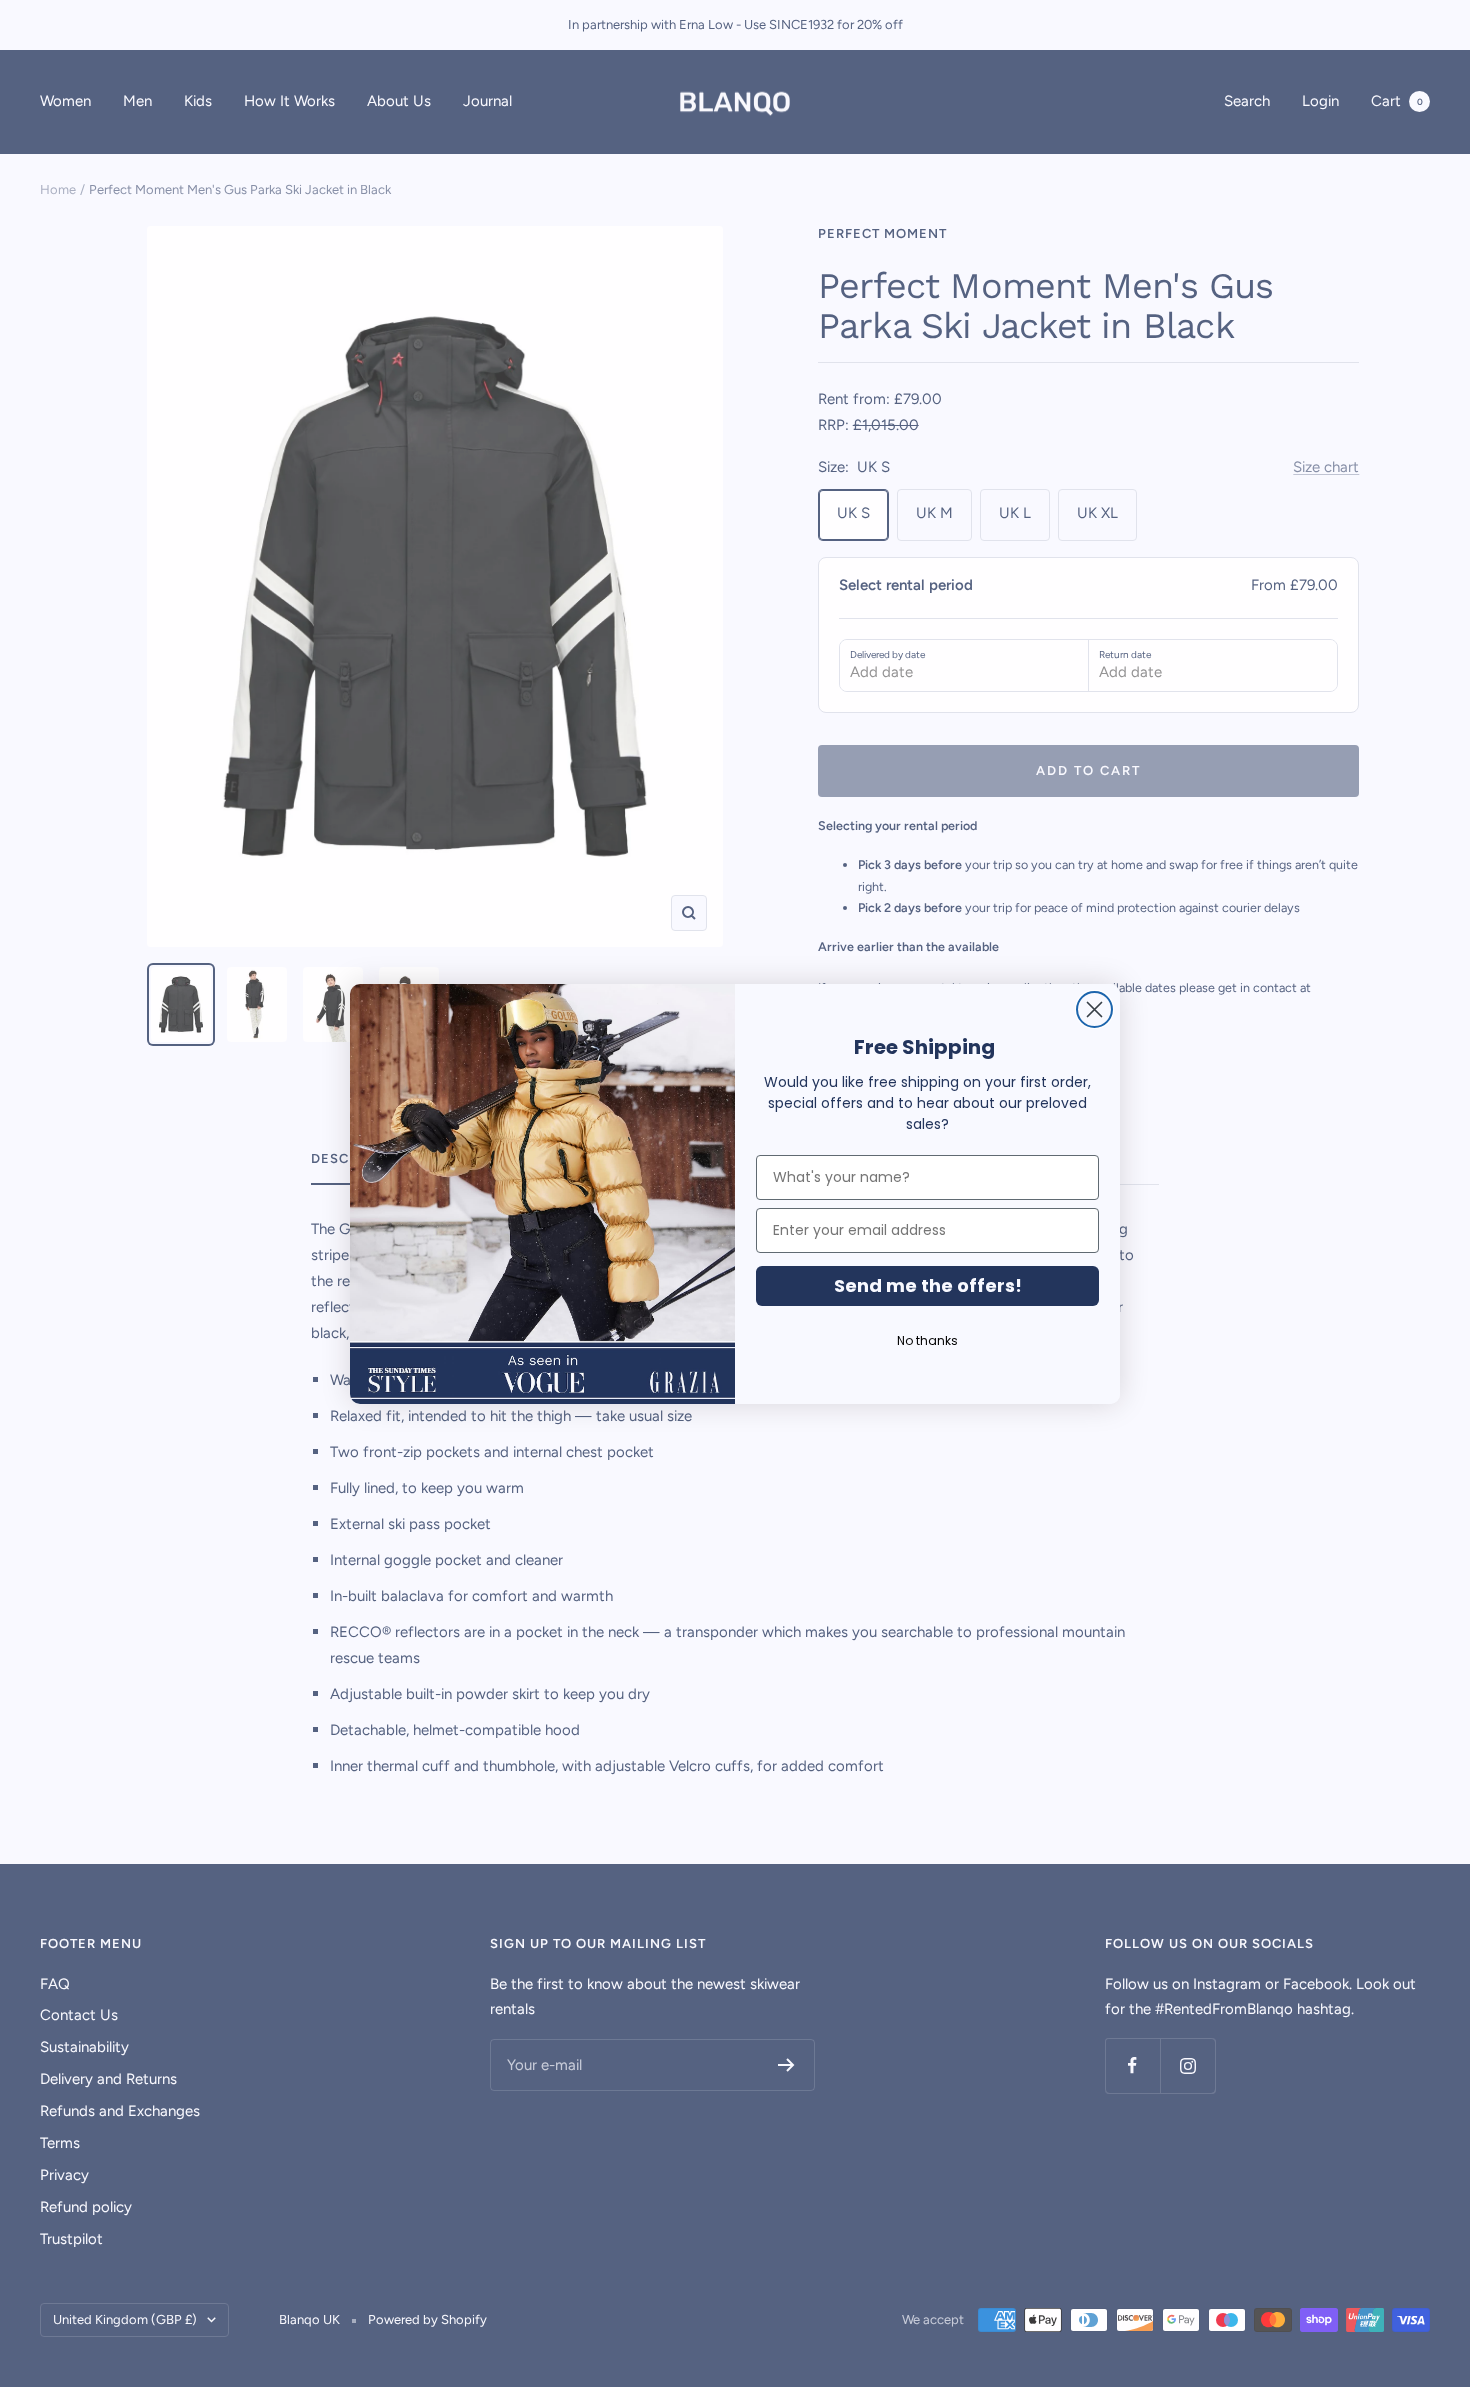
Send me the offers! (928, 1285)
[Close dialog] (1094, 1009)
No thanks (927, 1340)
